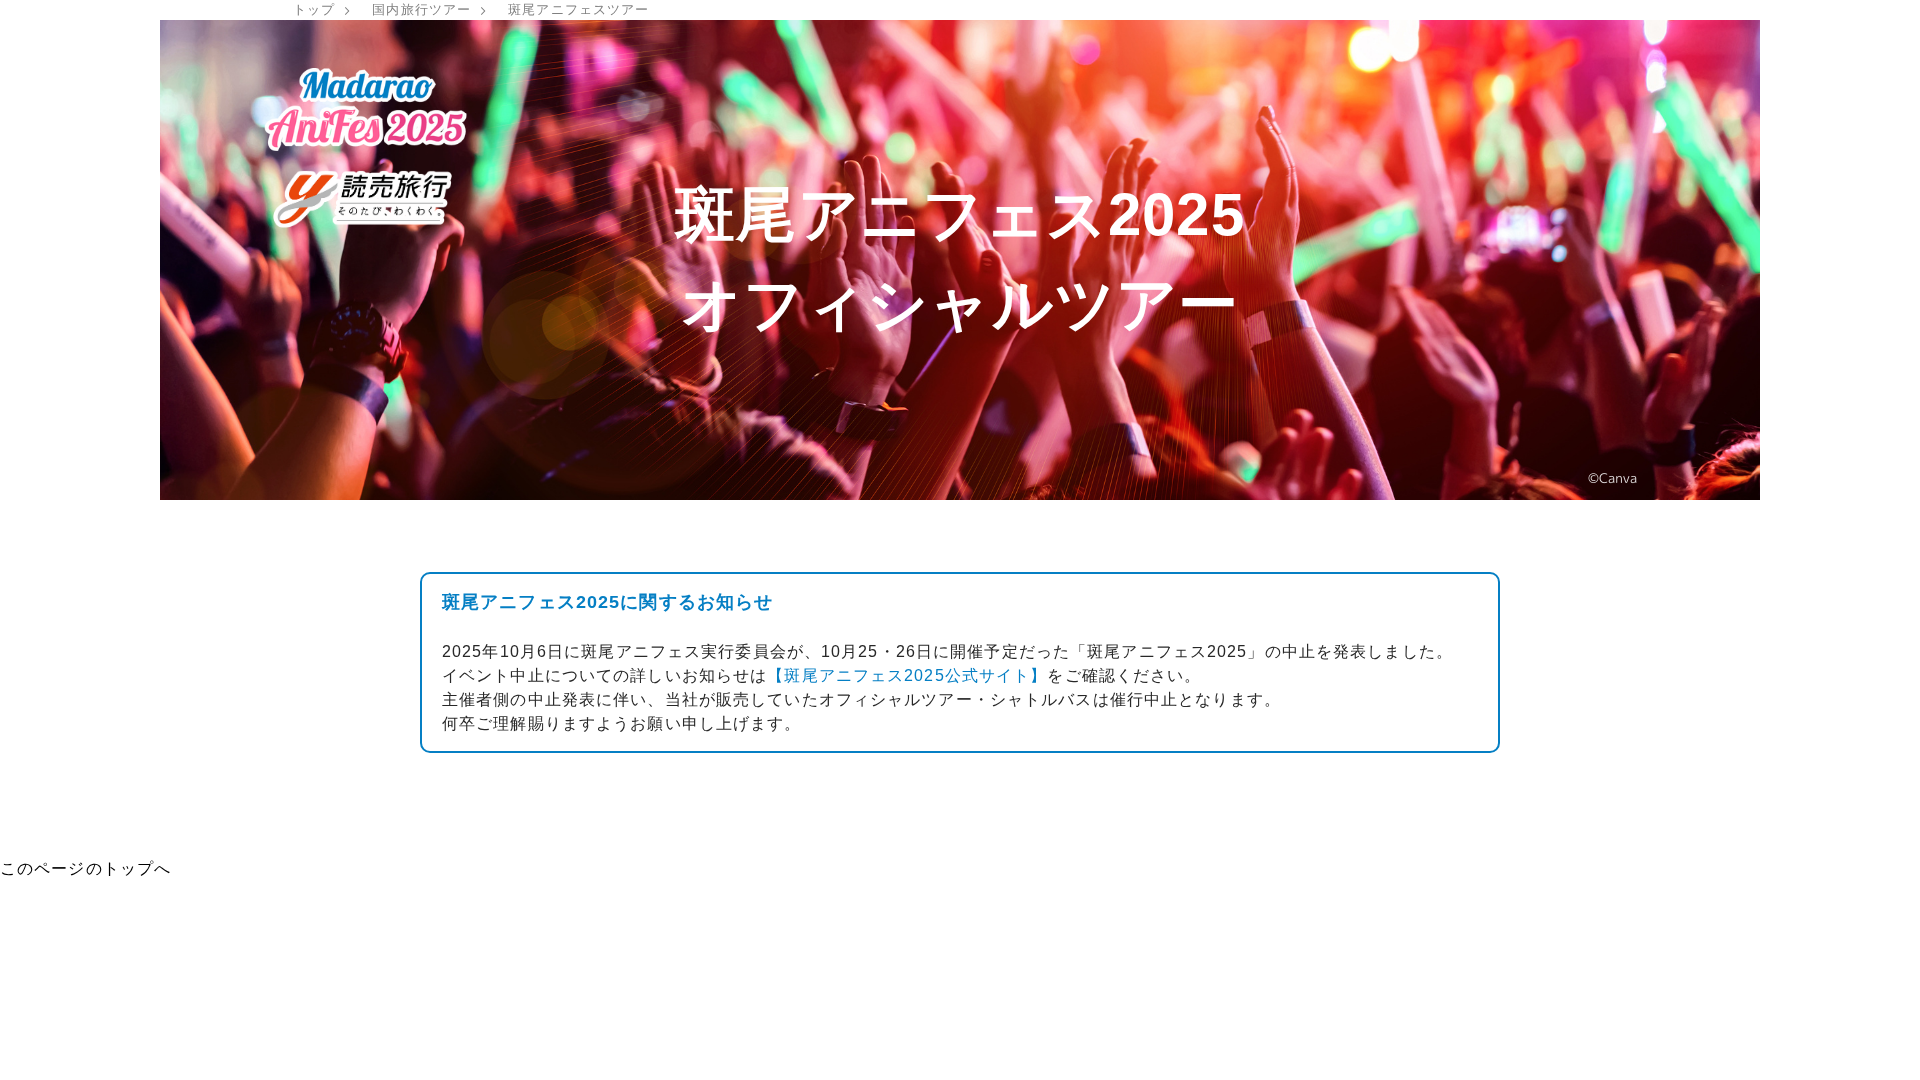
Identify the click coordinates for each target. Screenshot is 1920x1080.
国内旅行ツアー (421, 9)
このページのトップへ (85, 868)
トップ (314, 9)
